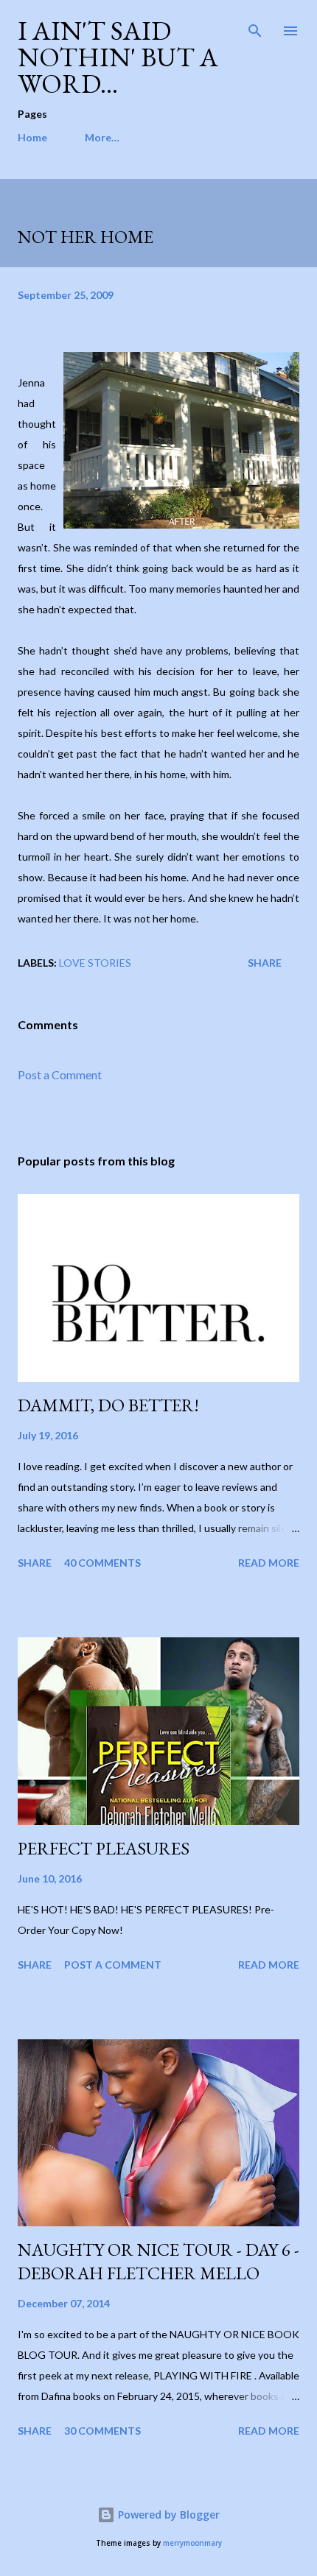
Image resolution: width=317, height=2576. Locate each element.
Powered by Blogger (167, 2515)
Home (32, 137)
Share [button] (265, 963)
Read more (269, 1563)
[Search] (255, 27)
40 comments (102, 1563)
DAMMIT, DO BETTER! (108, 1405)
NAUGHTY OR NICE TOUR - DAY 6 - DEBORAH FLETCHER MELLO (158, 2261)
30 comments (102, 2431)
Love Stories (95, 963)
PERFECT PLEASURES (104, 1848)
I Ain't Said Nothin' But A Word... (118, 57)
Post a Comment (60, 1074)
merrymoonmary (192, 2543)
